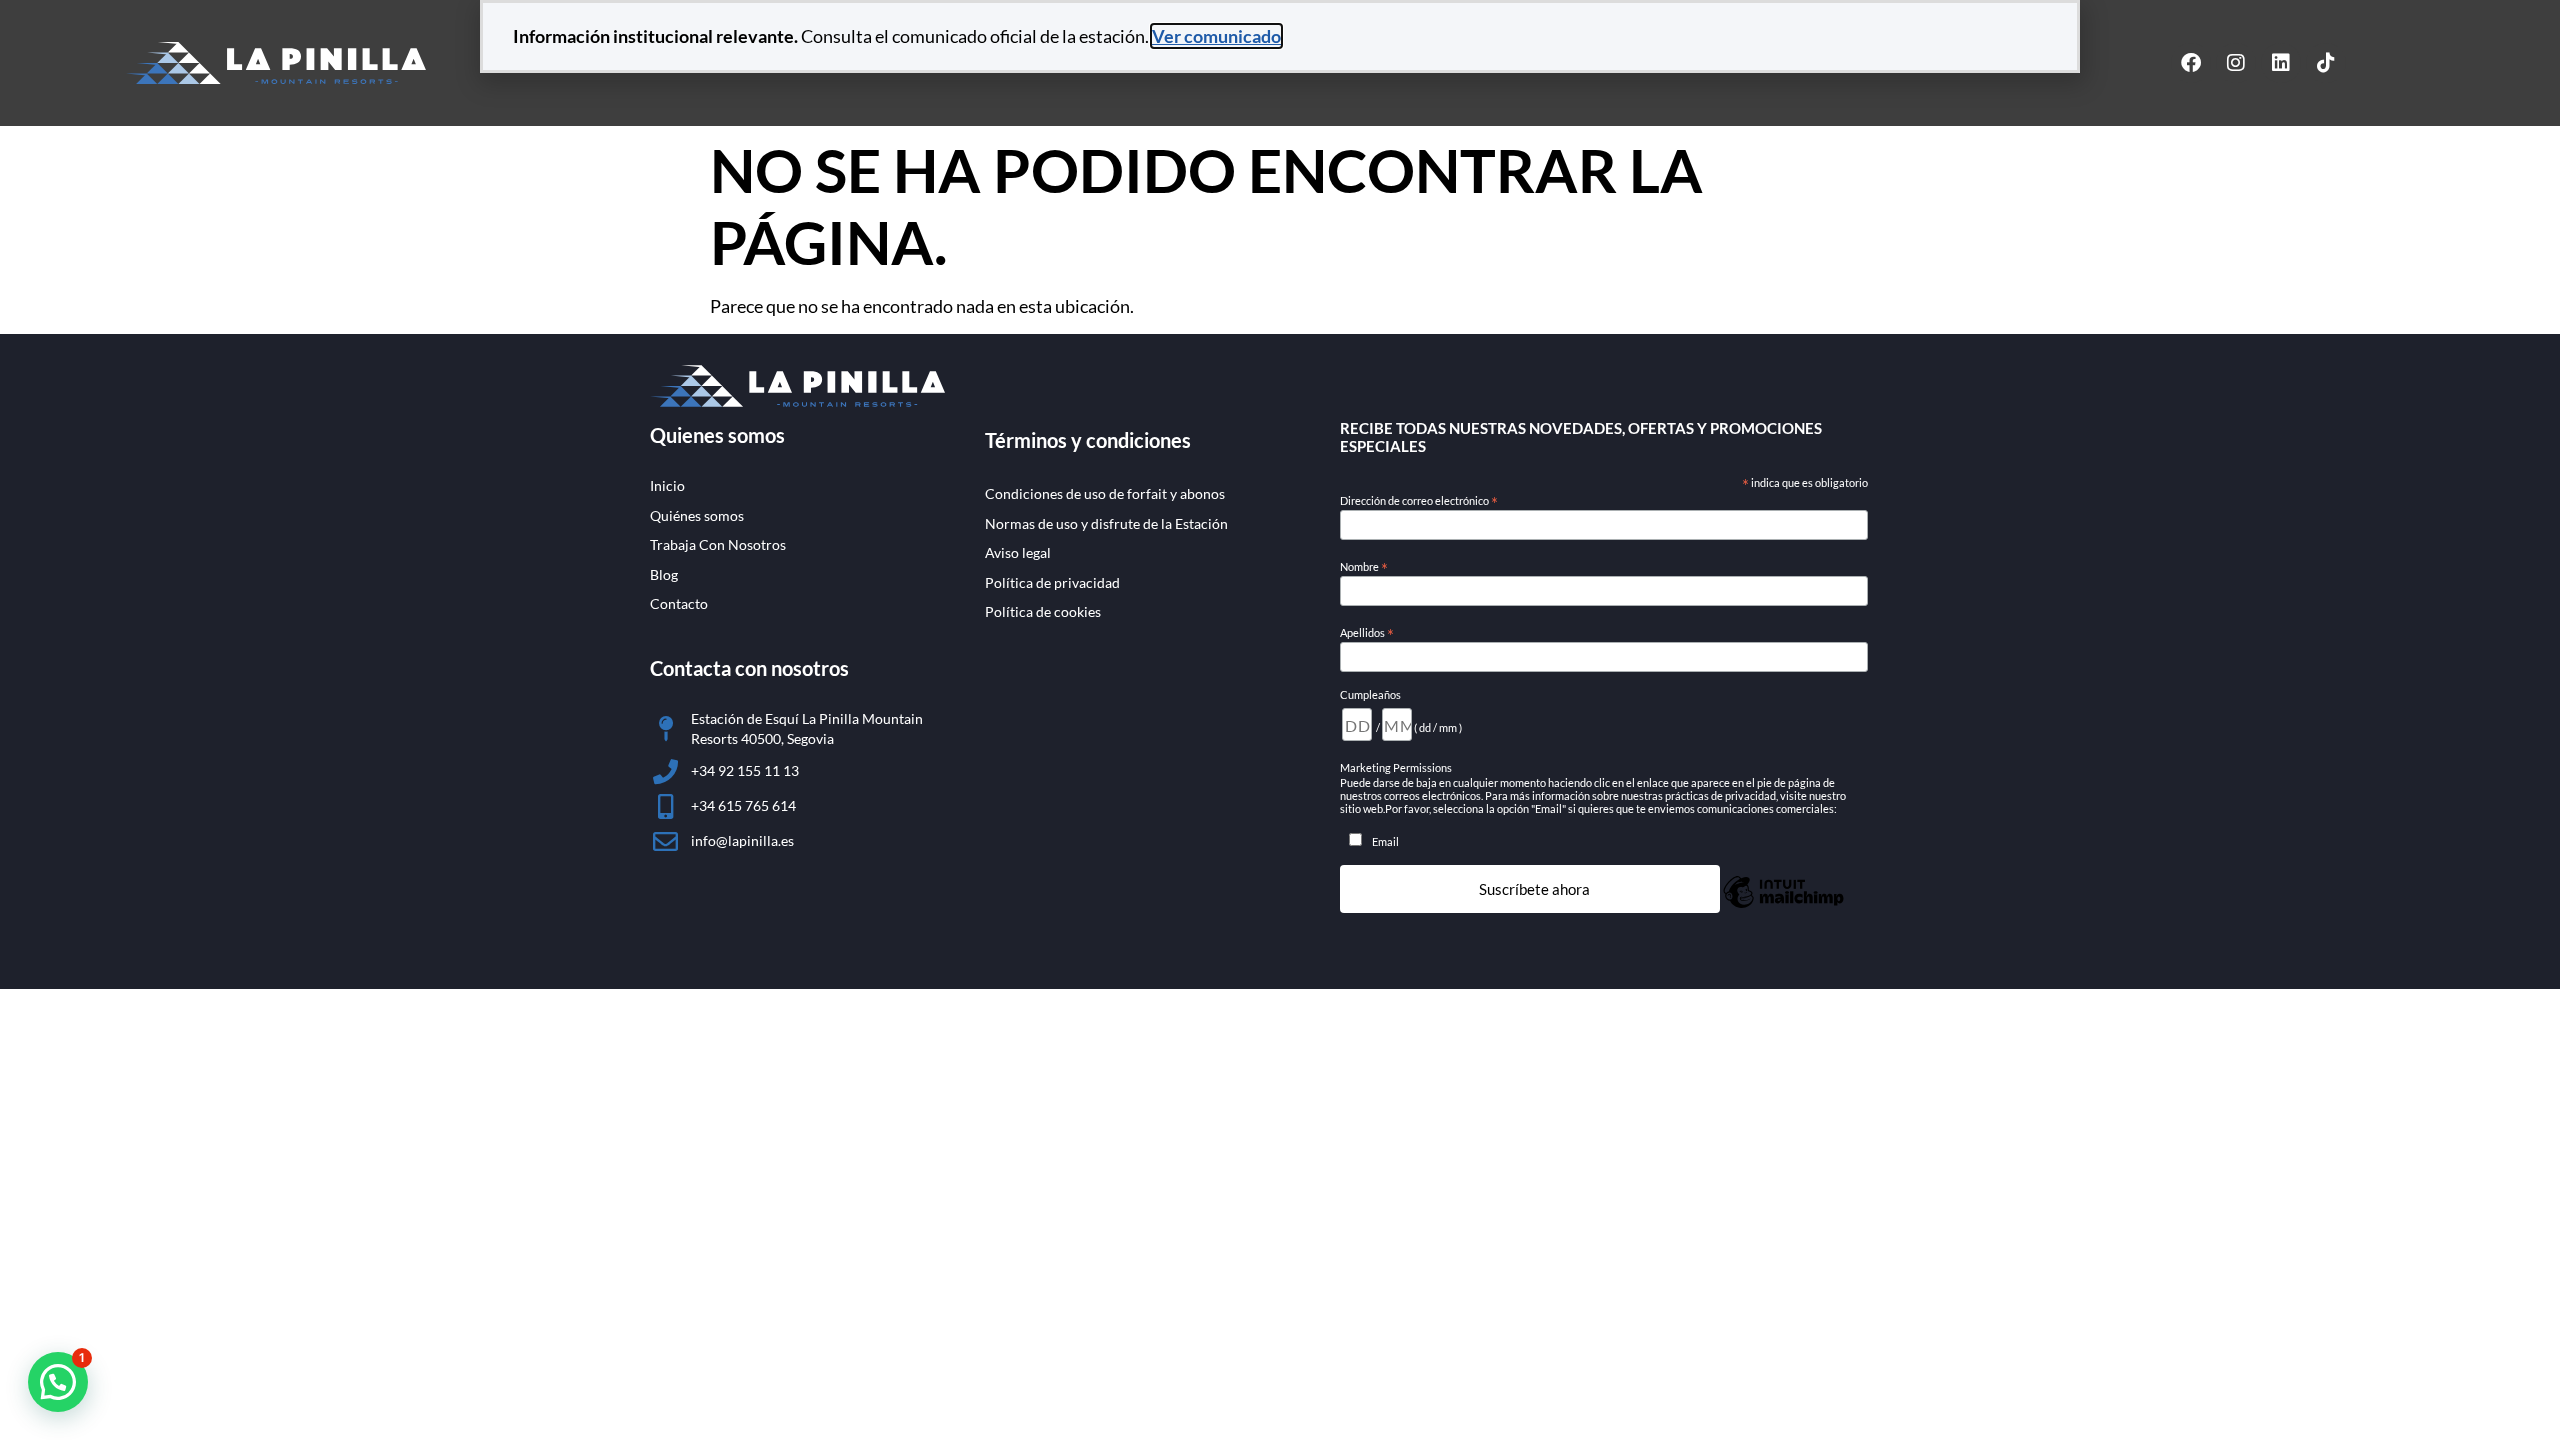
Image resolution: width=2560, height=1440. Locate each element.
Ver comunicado (1216, 36)
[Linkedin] (2281, 63)
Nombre (1364, 567)
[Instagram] (2236, 63)
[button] (58, 1382)
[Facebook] (2191, 63)
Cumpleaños (1370, 694)
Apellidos (1367, 633)
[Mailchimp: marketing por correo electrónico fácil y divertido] (1783, 905)
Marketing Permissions (1396, 767)
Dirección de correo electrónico (1419, 501)
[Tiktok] (2326, 63)
